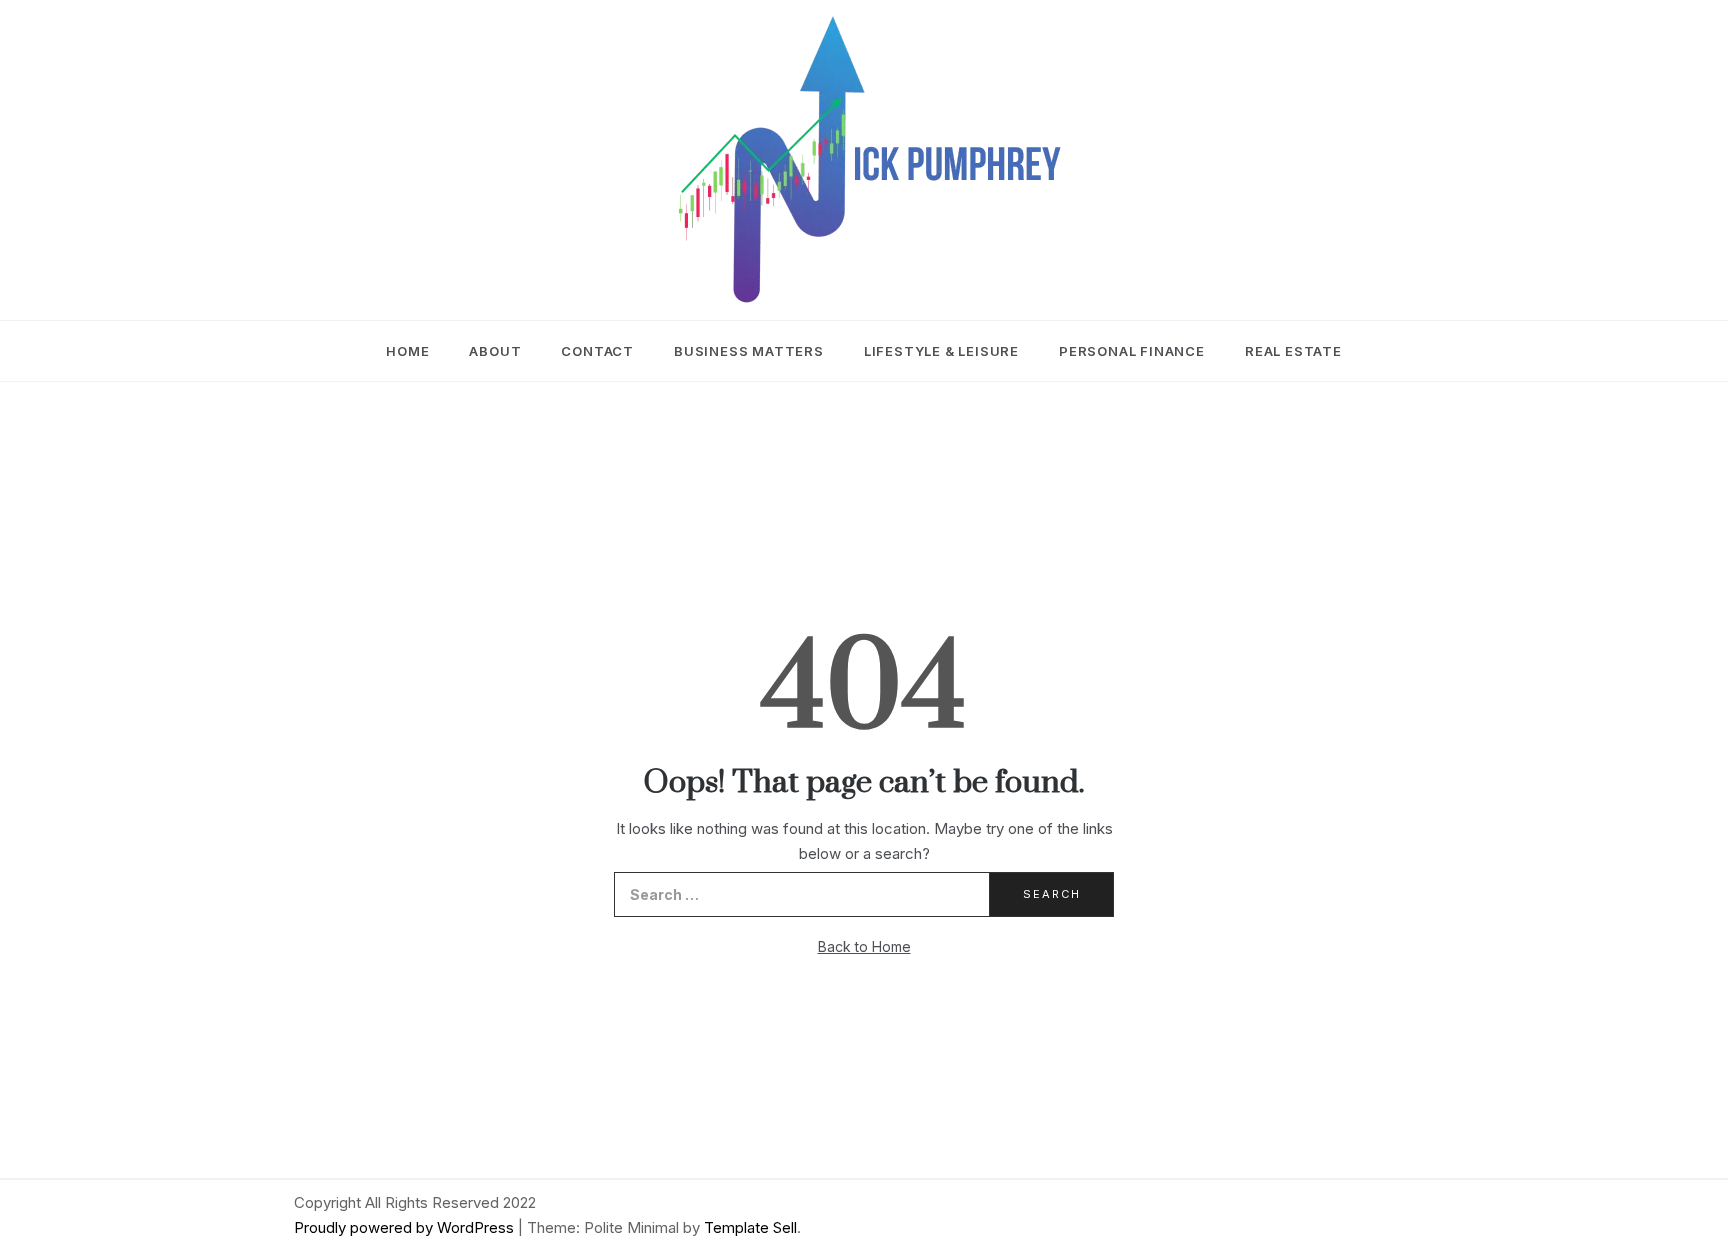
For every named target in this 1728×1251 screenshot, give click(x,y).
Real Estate (1293, 351)
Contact (597, 351)
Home (407, 351)
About (495, 351)
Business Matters (749, 351)
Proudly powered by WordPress (406, 1227)
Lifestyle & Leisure (941, 351)
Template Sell (750, 1227)
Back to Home (864, 946)
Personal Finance (1132, 351)
